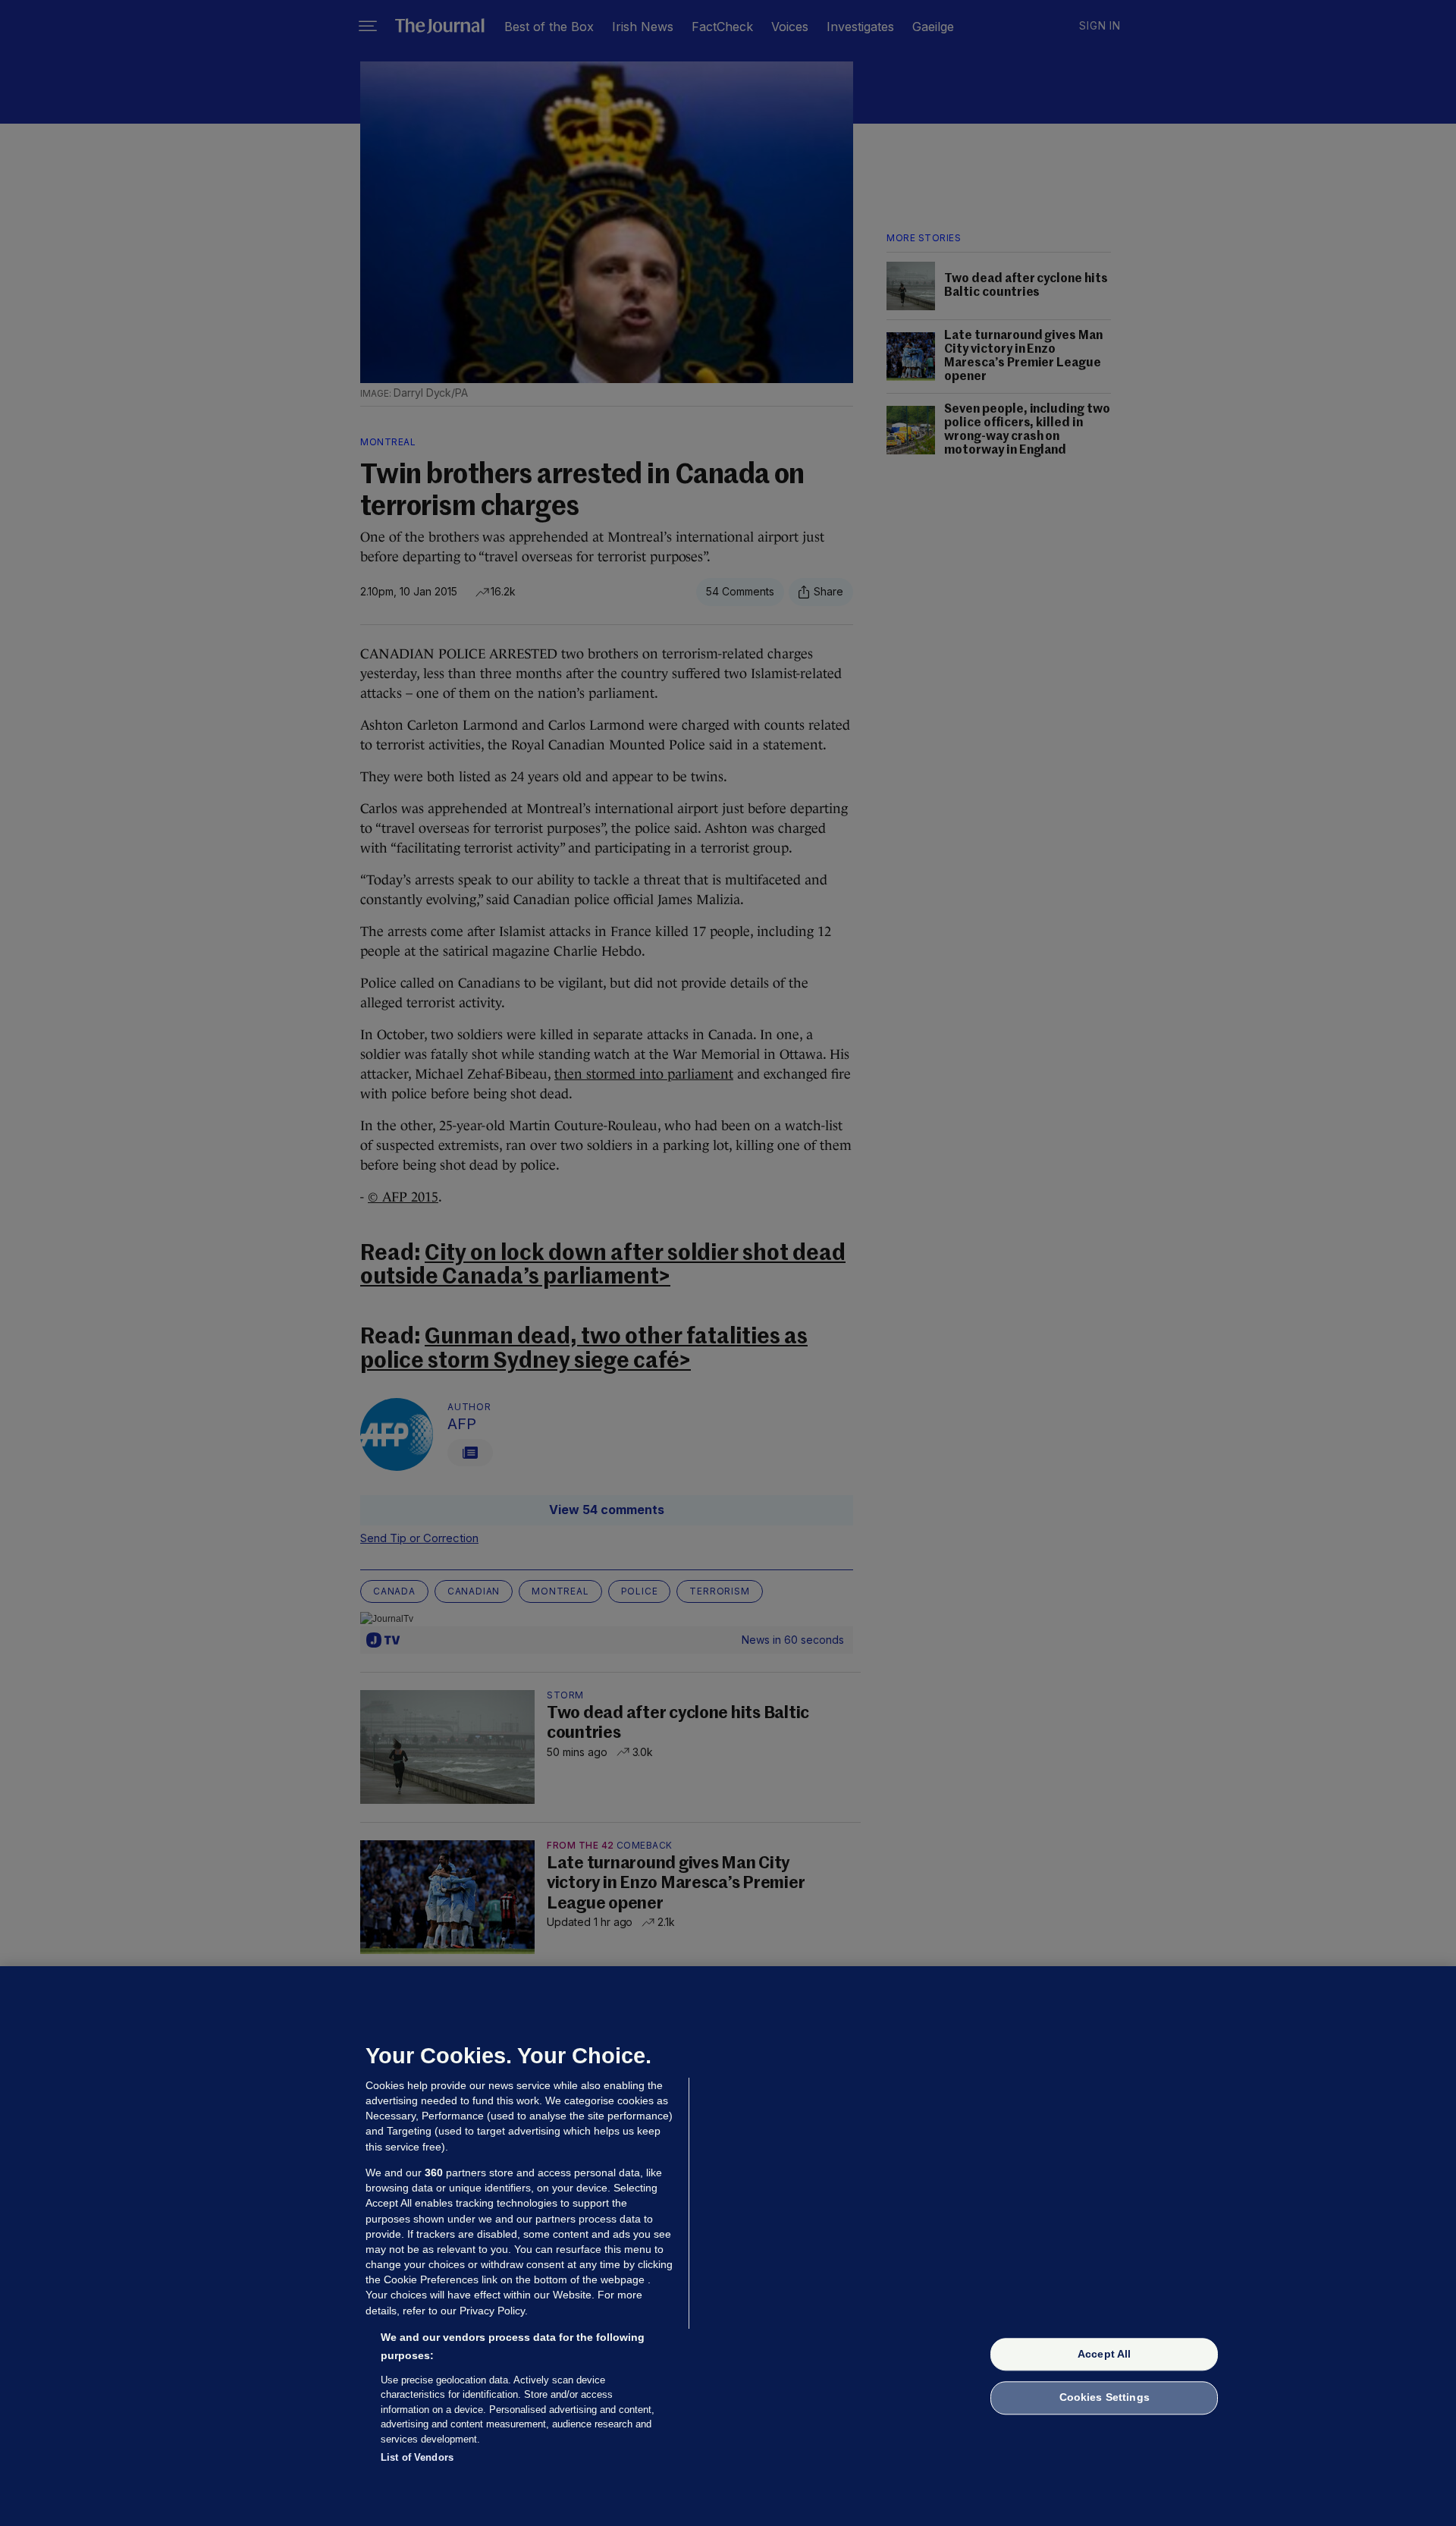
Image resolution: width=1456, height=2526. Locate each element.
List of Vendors (417, 2457)
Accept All (1104, 2354)
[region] (728, 2246)
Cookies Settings (1105, 2398)
